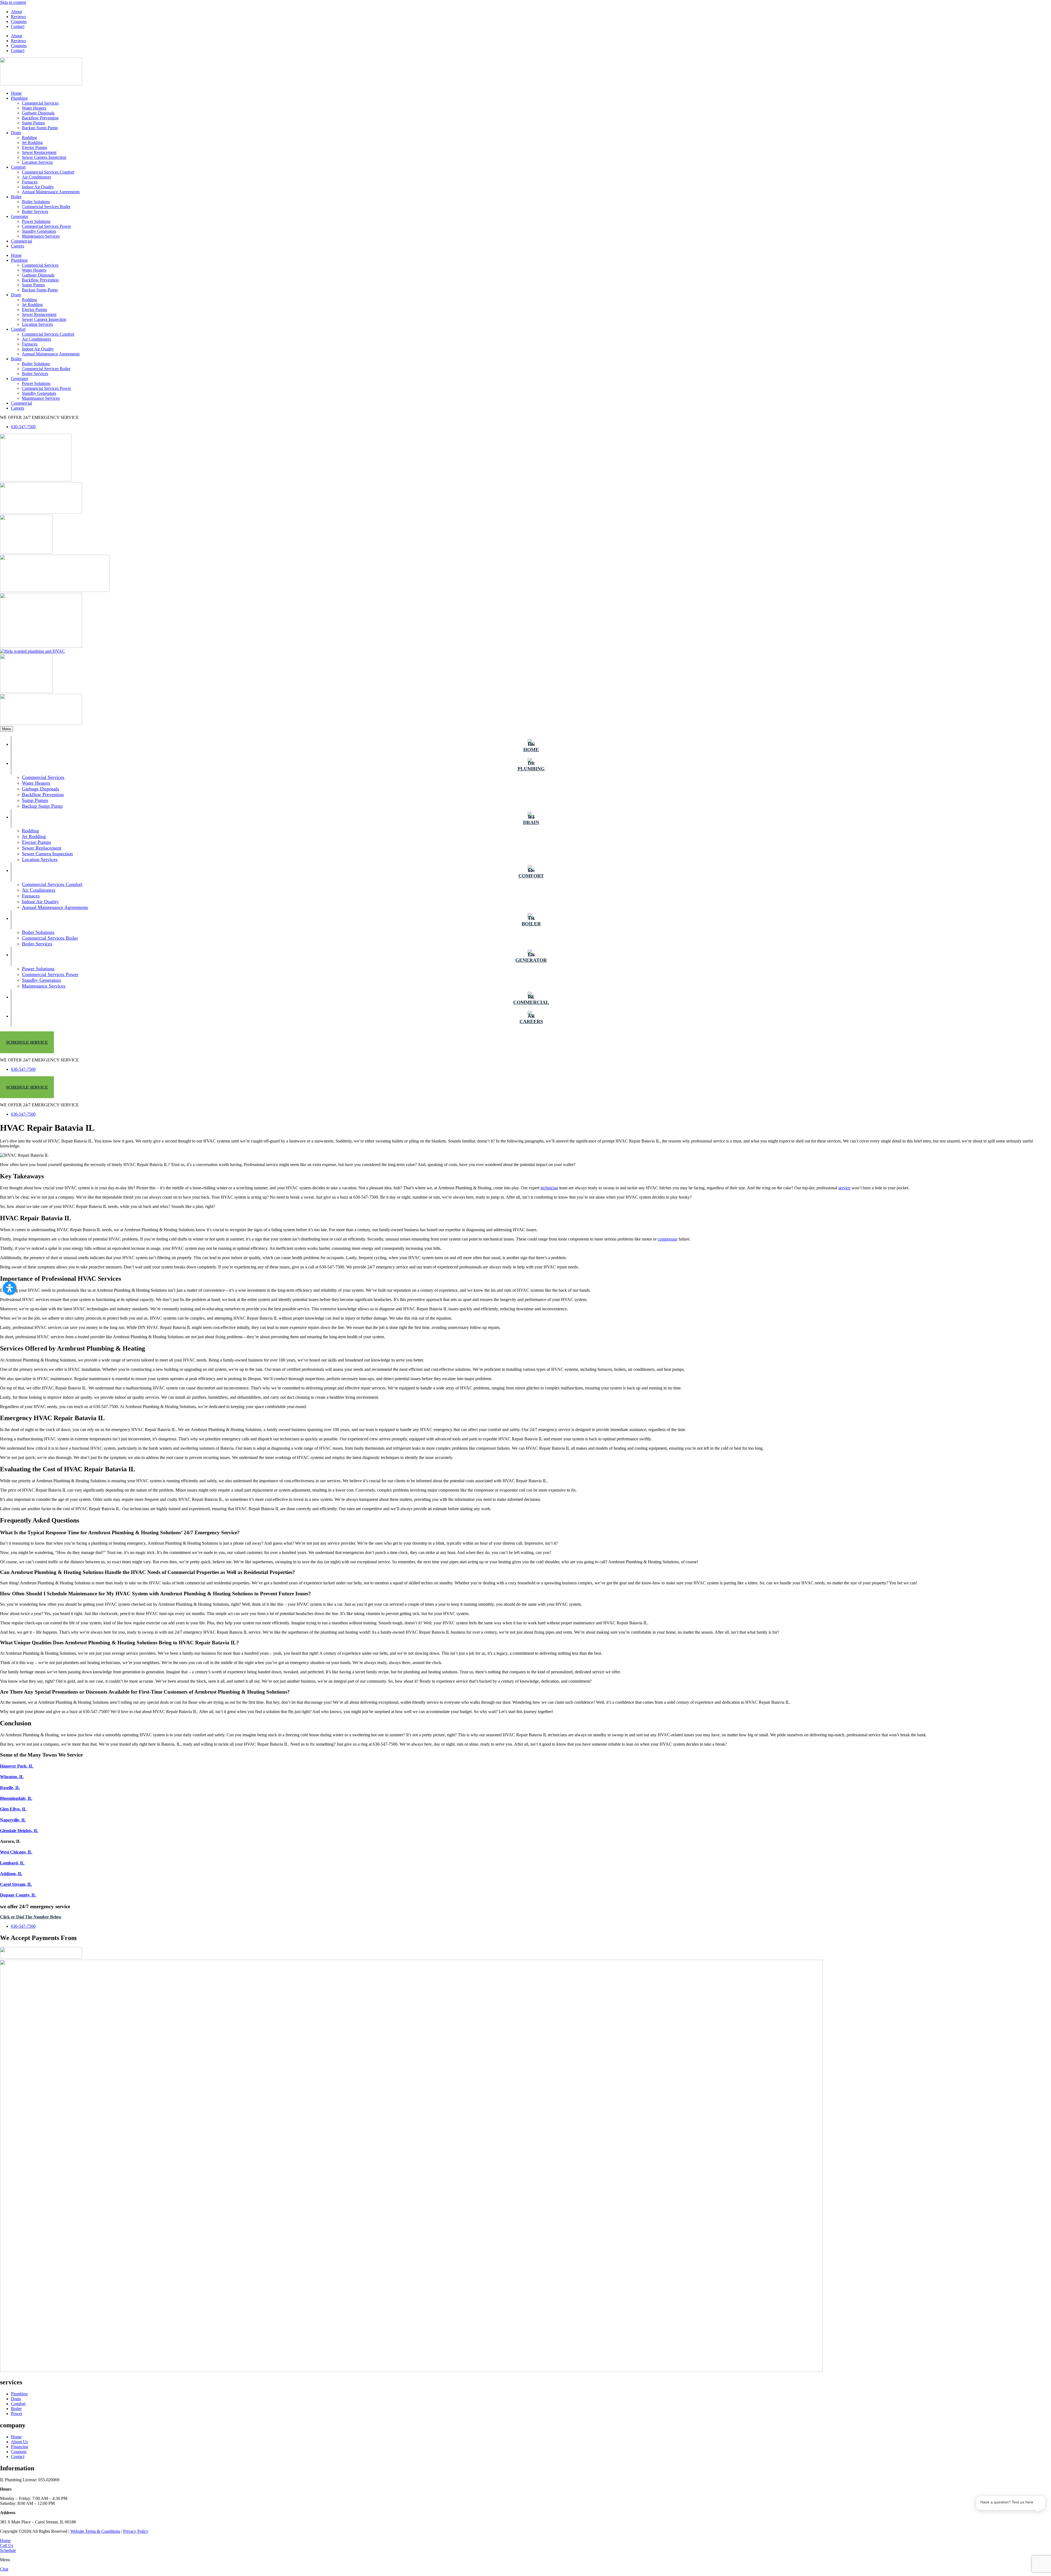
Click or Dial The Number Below (31, 1917)
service (844, 1188)
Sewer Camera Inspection (44, 157)
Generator (20, 216)
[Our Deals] (36, 480)
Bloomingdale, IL (16, 1798)
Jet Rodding (32, 143)
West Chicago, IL (16, 1852)
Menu (7, 729)
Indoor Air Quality (38, 187)
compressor (668, 1239)
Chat (4, 2569)
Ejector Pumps (34, 147)
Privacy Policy (136, 2531)
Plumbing (19, 98)
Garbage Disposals (38, 113)
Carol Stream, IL (16, 1884)
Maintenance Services (41, 236)
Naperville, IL (13, 1820)
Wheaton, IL (12, 1777)
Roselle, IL (10, 1788)
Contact (18, 26)
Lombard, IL (12, 1863)
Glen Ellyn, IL (13, 1809)
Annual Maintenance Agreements (51, 192)
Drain (16, 133)
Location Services (37, 162)
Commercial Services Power (46, 226)
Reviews (18, 17)
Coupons (19, 21)
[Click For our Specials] (41, 646)
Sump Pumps (33, 123)
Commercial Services (40, 103)
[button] (10, 1288)
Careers (18, 246)
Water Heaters (34, 108)
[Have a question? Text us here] (1011, 2527)
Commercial (21, 241)
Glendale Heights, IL (19, 1831)
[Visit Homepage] (411, 2371)
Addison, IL (11, 1874)
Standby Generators (39, 231)
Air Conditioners (36, 177)
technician (549, 1188)
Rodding (29, 138)
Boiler (16, 197)
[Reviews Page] (26, 552)
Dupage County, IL (18, 1895)
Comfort (18, 167)
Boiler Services (35, 211)
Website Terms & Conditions (95, 2531)
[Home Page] (41, 84)
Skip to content (13, 2)
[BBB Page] (41, 512)
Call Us (7, 2545)
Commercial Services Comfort (48, 172)
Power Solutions (36, 221)
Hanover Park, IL (17, 1766)
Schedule (8, 2550)
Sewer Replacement (39, 152)
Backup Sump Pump (40, 128)
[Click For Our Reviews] (26, 691)
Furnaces (30, 182)
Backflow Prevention (40, 118)
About (16, 12)
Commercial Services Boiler (46, 207)
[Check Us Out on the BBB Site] (41, 723)
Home (16, 93)
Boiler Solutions (36, 202)
